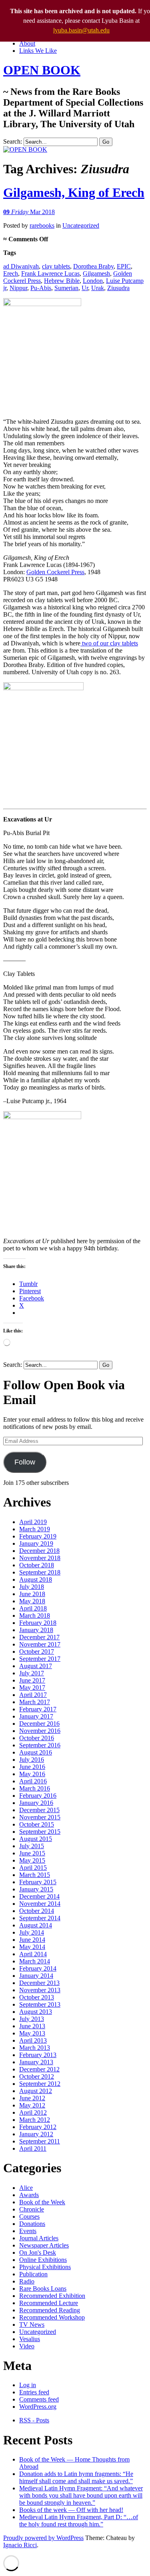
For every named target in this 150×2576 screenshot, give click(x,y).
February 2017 (38, 1709)
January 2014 (36, 1976)
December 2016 (39, 1724)
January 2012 (36, 2134)
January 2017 (36, 1716)
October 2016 (37, 1738)
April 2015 (33, 1868)
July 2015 (32, 1846)
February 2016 (38, 1796)
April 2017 (33, 1695)
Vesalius (30, 2339)
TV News (32, 2325)
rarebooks (42, 225)
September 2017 (40, 1659)
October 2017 (37, 1652)
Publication (33, 2274)
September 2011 (40, 2141)
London (93, 281)
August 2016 (36, 1752)
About (27, 43)
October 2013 (37, 1997)
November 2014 (40, 1904)
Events (28, 2231)
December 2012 (39, 2069)
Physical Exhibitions (45, 2267)
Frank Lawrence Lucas (50, 273)
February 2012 (38, 2127)
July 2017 (32, 1673)
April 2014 (33, 1954)
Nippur (18, 288)
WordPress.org (38, 2407)
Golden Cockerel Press (55, 572)
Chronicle (32, 2209)
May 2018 (32, 1601)
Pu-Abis (41, 288)
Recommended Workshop (52, 2317)
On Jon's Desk (38, 2252)
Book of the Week (42, 2202)
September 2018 (40, 1572)
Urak (98, 288)
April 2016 (33, 1781)
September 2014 (40, 1918)
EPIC (124, 266)
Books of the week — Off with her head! (71, 2510)
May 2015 (32, 1860)
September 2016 (40, 1745)
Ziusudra (118, 288)
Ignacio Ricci (20, 2545)
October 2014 (37, 1911)
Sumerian (66, 288)
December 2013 (39, 1983)
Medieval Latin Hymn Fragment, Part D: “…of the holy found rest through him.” (79, 2521)
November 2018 (40, 1558)
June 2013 (32, 2026)
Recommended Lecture (49, 2303)
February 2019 (38, 1536)
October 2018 (37, 1565)
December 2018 (39, 1551)
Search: (13, 141)
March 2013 (35, 2048)
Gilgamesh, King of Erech (74, 192)
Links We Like (38, 51)
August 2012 (36, 2091)
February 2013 (38, 2055)
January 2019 (36, 1543)
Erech (11, 273)
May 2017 (32, 1688)
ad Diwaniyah (21, 266)
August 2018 (36, 1579)
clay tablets (56, 266)
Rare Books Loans (43, 2289)
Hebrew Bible (62, 281)
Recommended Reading (50, 2310)
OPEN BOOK (42, 70)
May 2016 (32, 1774)
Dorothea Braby (93, 266)
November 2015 (40, 1817)
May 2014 (32, 1947)
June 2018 (32, 1594)
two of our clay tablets (109, 643)
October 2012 (37, 2076)
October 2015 (37, 1824)
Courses (29, 2216)
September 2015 (40, 1832)
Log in (28, 2385)
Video (27, 2346)
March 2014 (35, 1961)
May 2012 (32, 2105)
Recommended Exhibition (52, 2296)
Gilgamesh (96, 273)
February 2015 (38, 1882)
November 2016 (40, 1731)
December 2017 (39, 1637)
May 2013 (32, 2033)
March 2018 (35, 1616)
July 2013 (32, 2019)
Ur (85, 288)
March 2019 (35, 1529)
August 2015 (36, 1839)
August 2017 (36, 1666)
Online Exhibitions (43, 2260)
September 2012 (40, 2084)
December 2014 (39, 1896)
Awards (29, 2195)
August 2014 (36, 1925)
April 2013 (33, 2040)
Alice (26, 2188)
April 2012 (33, 2112)
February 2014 (38, 1968)
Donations (32, 2224)
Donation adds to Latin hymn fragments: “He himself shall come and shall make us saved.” (76, 2477)
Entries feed (34, 2392)
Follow (25, 1462)
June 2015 (32, 1853)
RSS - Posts (34, 2420)
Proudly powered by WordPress (43, 2538)
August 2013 (36, 2012)
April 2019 (33, 1522)
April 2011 (33, 2148)
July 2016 (32, 1760)
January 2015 (36, 1889)
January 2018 (36, 1630)
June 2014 (32, 1940)
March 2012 (35, 2120)
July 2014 (32, 1932)
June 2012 (32, 2098)
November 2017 (40, 1644)
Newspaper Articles (44, 2245)
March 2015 (35, 1875)
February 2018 (38, 1623)
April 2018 (33, 1608)
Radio (27, 2281)
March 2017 (35, 1702)
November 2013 (40, 1990)
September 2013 (40, 2004)
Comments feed (39, 2399)
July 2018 (32, 1587)
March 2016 (35, 1788)
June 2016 (32, 1767)
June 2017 (32, 1680)
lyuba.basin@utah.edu (81, 30)
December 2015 (39, 1810)
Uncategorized (81, 225)
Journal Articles (39, 2238)
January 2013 (36, 2062)
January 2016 (36, 1803)
